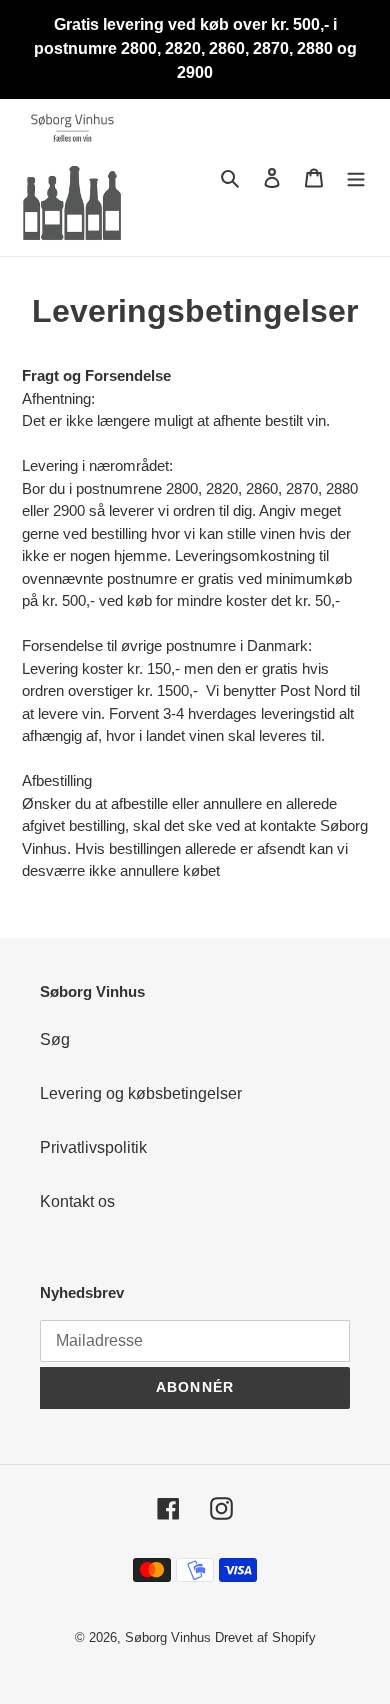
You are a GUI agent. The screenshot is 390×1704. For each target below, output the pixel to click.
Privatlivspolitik (93, 1147)
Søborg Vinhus (168, 1637)
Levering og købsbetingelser (141, 1093)
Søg (55, 1039)
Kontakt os (77, 1201)
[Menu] (356, 177)
